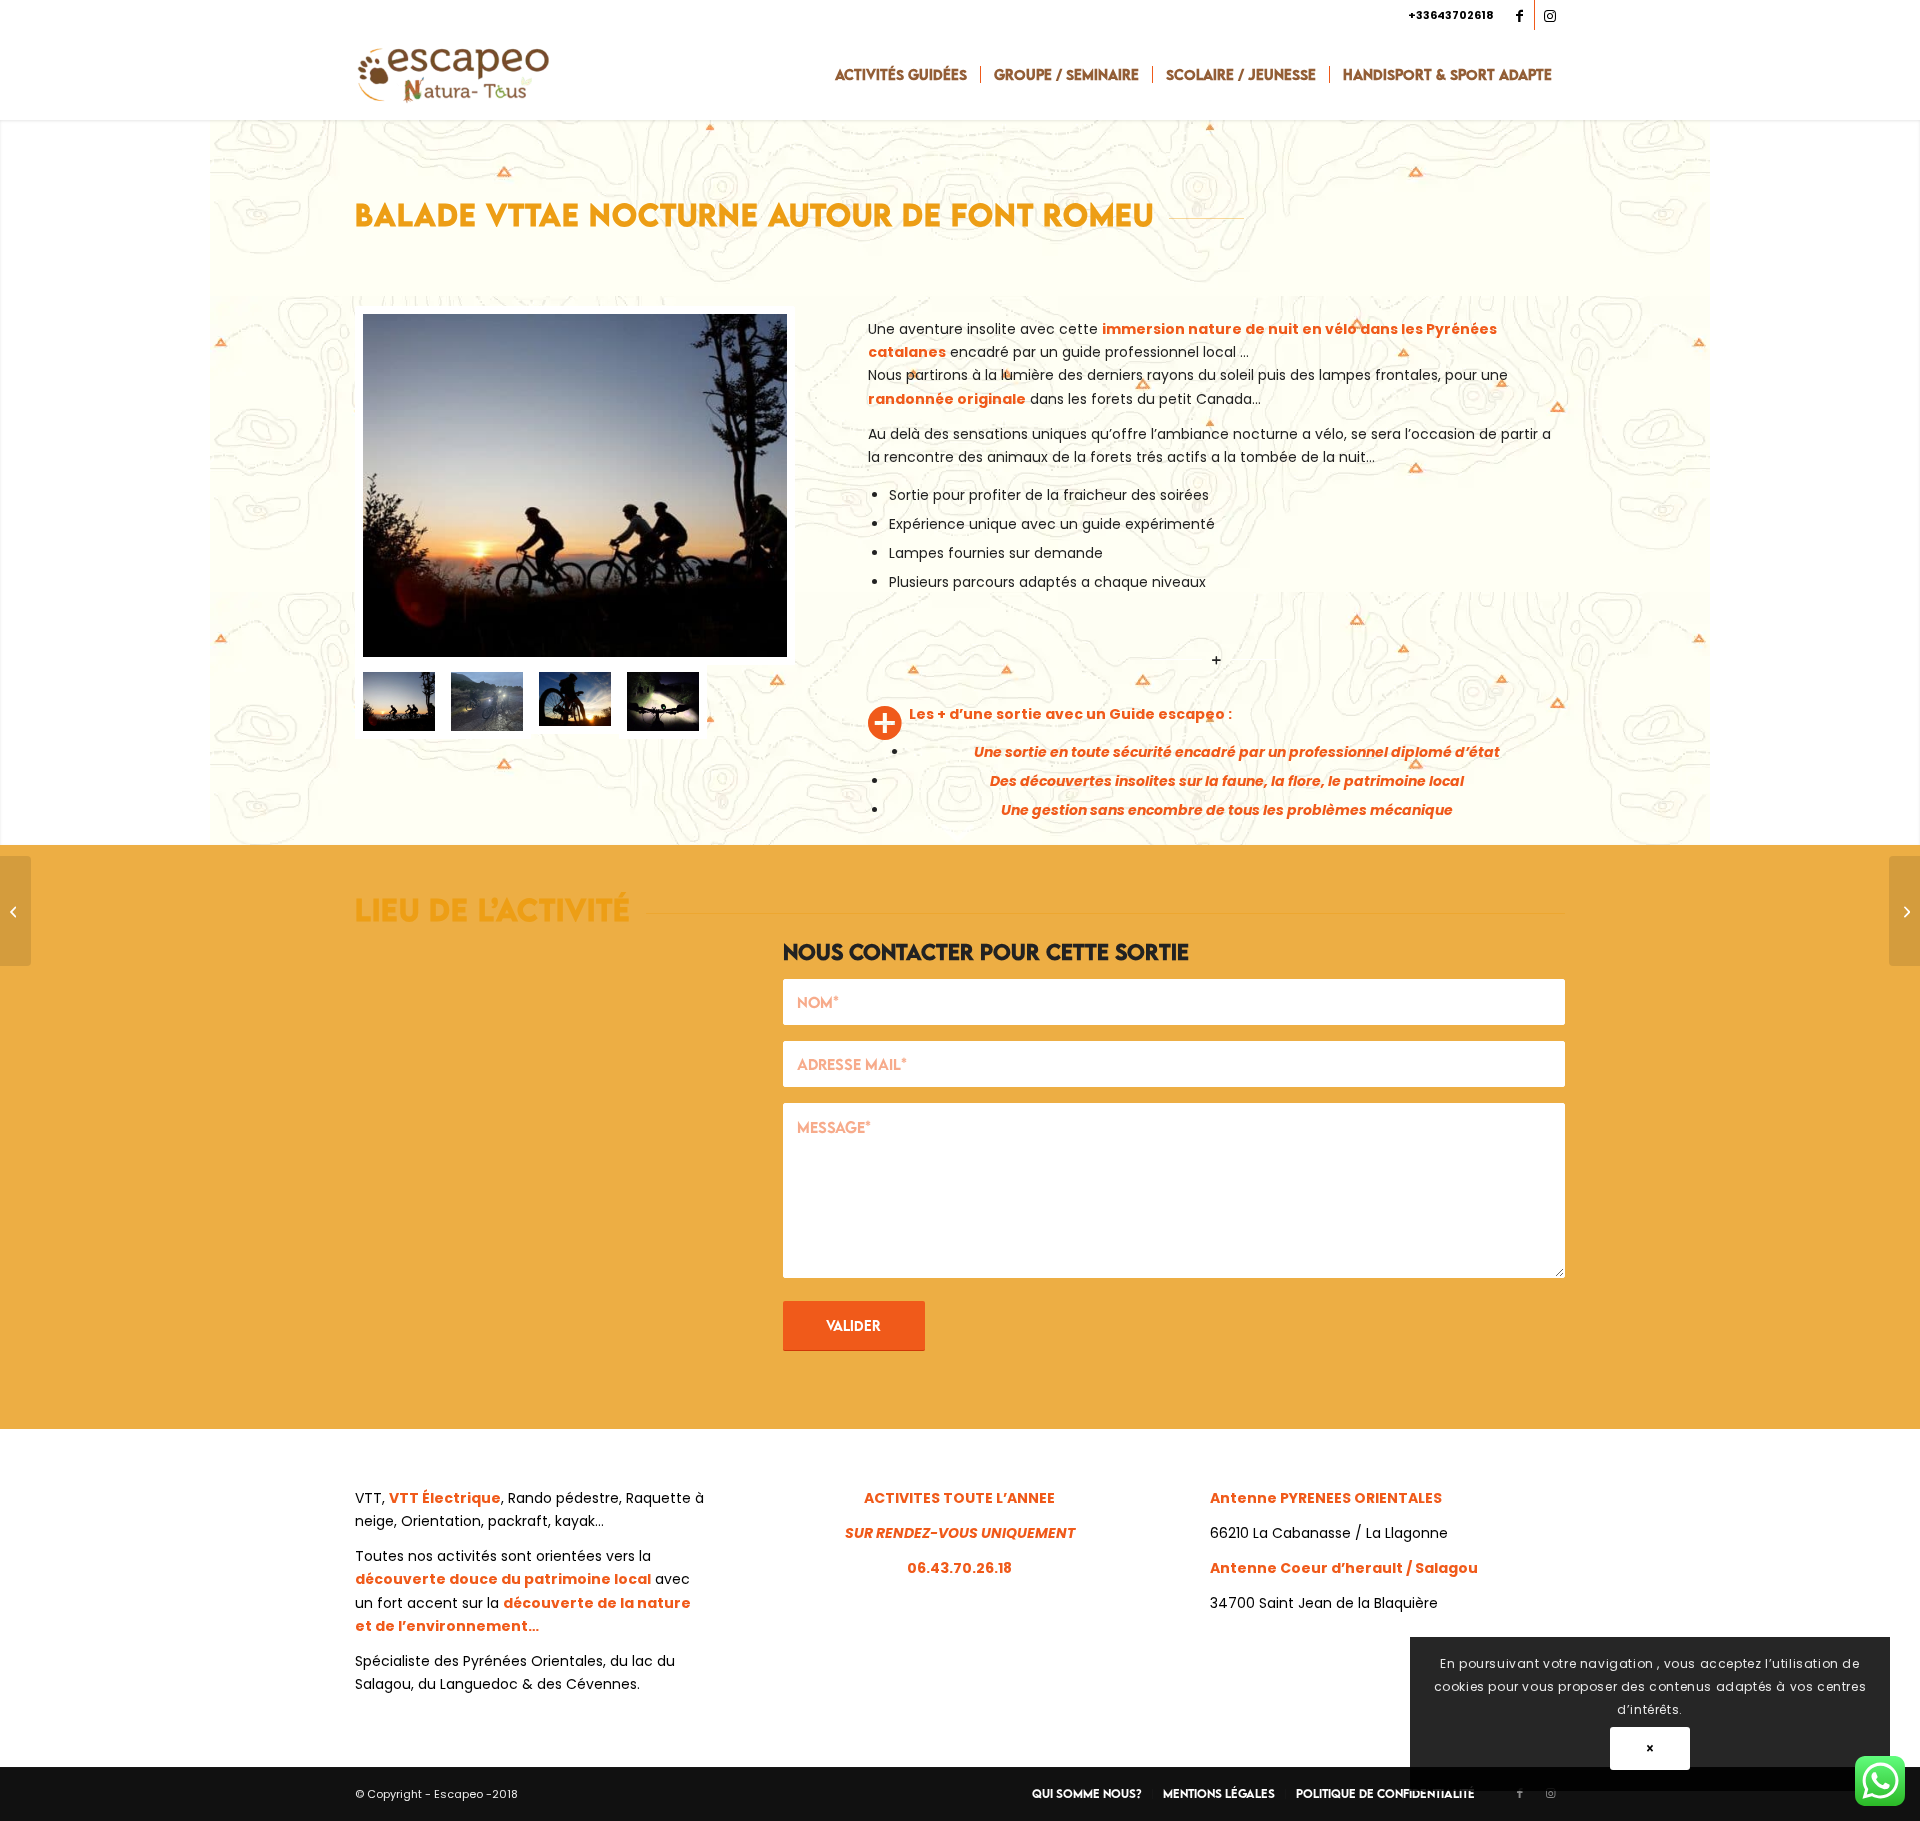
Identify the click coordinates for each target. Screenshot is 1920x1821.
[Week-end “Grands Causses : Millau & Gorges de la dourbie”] (15, 911)
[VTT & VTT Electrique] (575, 485)
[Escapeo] (453, 75)
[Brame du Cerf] (1904, 911)
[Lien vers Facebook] (1519, 15)
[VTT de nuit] (663, 701)
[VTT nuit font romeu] (487, 701)
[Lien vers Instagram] (1550, 15)
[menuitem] (901, 75)
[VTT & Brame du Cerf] (575, 701)
